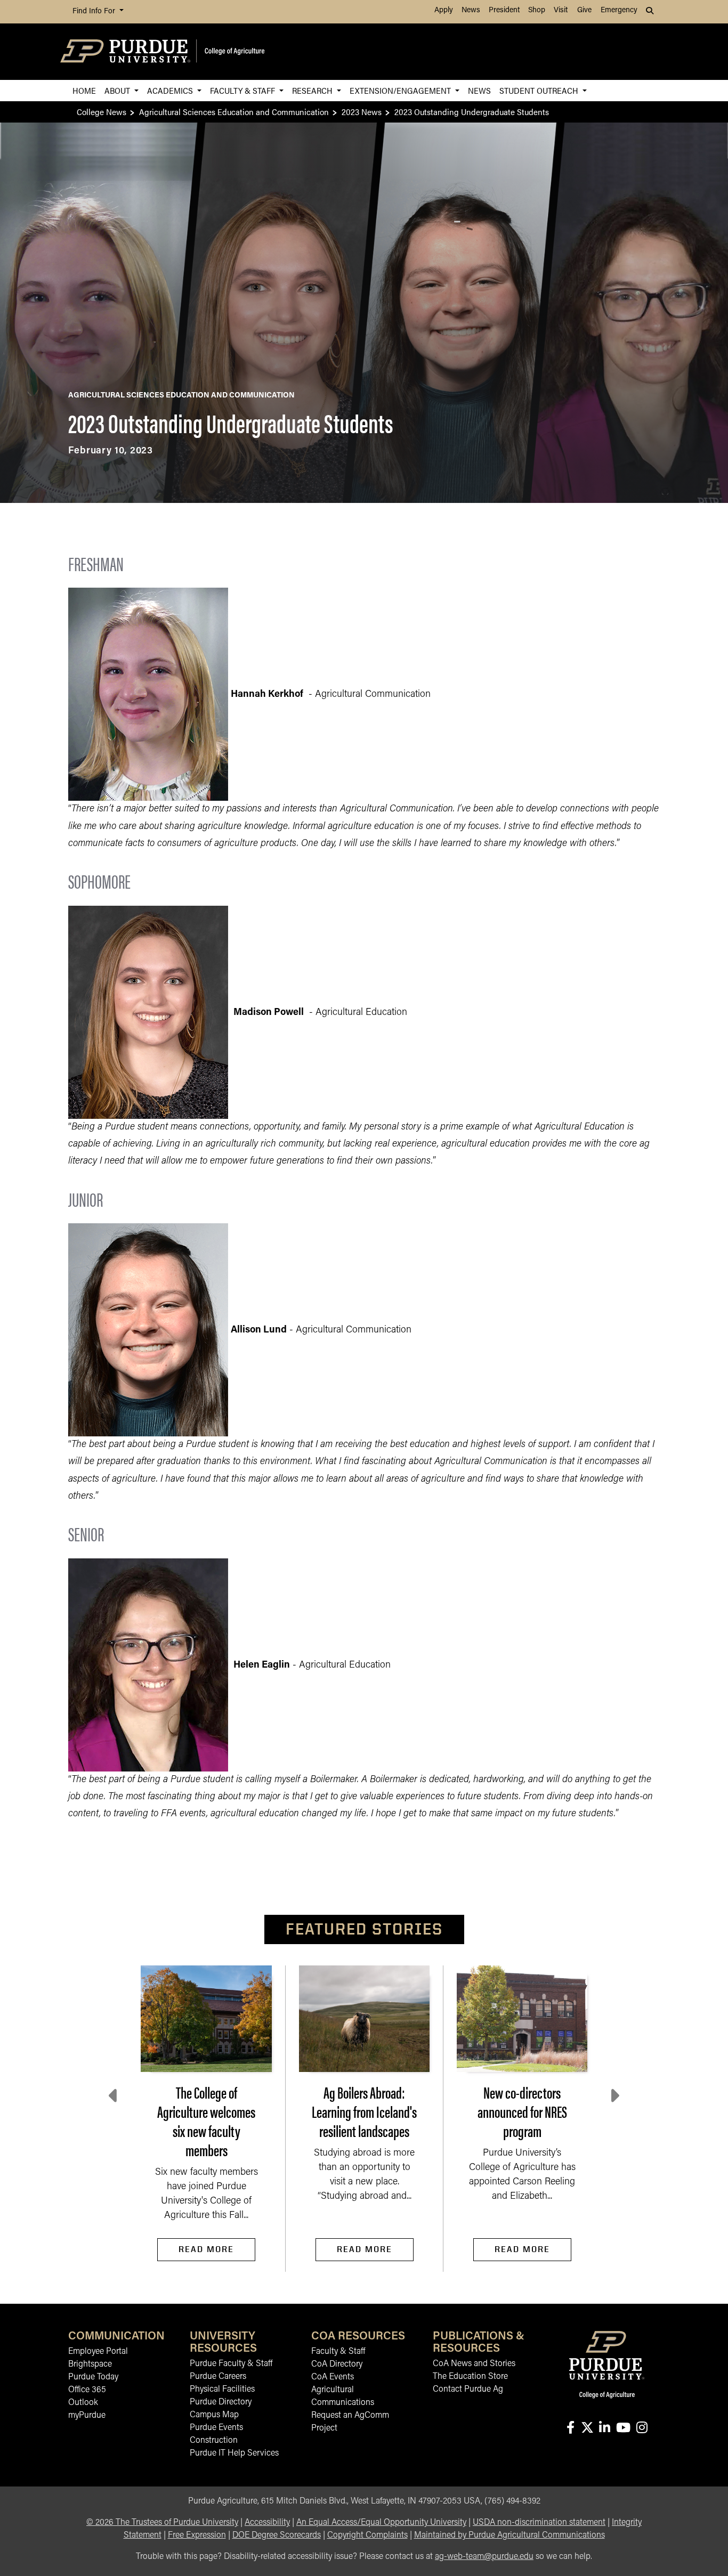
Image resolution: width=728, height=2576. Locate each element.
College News (102, 112)
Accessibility (267, 2523)
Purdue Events (216, 2428)
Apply (444, 10)
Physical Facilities (222, 2390)
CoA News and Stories (474, 2364)
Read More (206, 2249)
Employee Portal (98, 2352)
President (504, 10)
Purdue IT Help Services (234, 2453)
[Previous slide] (114, 2096)
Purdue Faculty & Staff (231, 2364)
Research (313, 90)
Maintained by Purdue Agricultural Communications (509, 2536)
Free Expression (197, 2536)
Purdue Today (93, 2377)
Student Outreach (540, 90)
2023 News (362, 112)
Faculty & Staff (244, 90)
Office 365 (87, 2390)
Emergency (619, 10)
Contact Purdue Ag (468, 2390)
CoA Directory (337, 2364)
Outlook (83, 2403)
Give (584, 10)
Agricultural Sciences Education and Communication (234, 112)
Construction (214, 2441)
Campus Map (214, 2415)
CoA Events (333, 2377)
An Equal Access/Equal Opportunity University (381, 2523)
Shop (537, 10)
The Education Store (470, 2377)
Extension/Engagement (401, 90)
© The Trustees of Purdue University (162, 2523)
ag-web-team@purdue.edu (484, 2557)
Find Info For (95, 11)
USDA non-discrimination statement (539, 2523)
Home (84, 90)
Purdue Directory (221, 2402)
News (471, 10)
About (118, 90)
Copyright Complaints (367, 2536)
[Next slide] (614, 2096)
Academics (171, 90)
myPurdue (87, 2416)
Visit (561, 10)
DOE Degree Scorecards (277, 2536)
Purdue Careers (218, 2377)
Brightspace (90, 2364)
